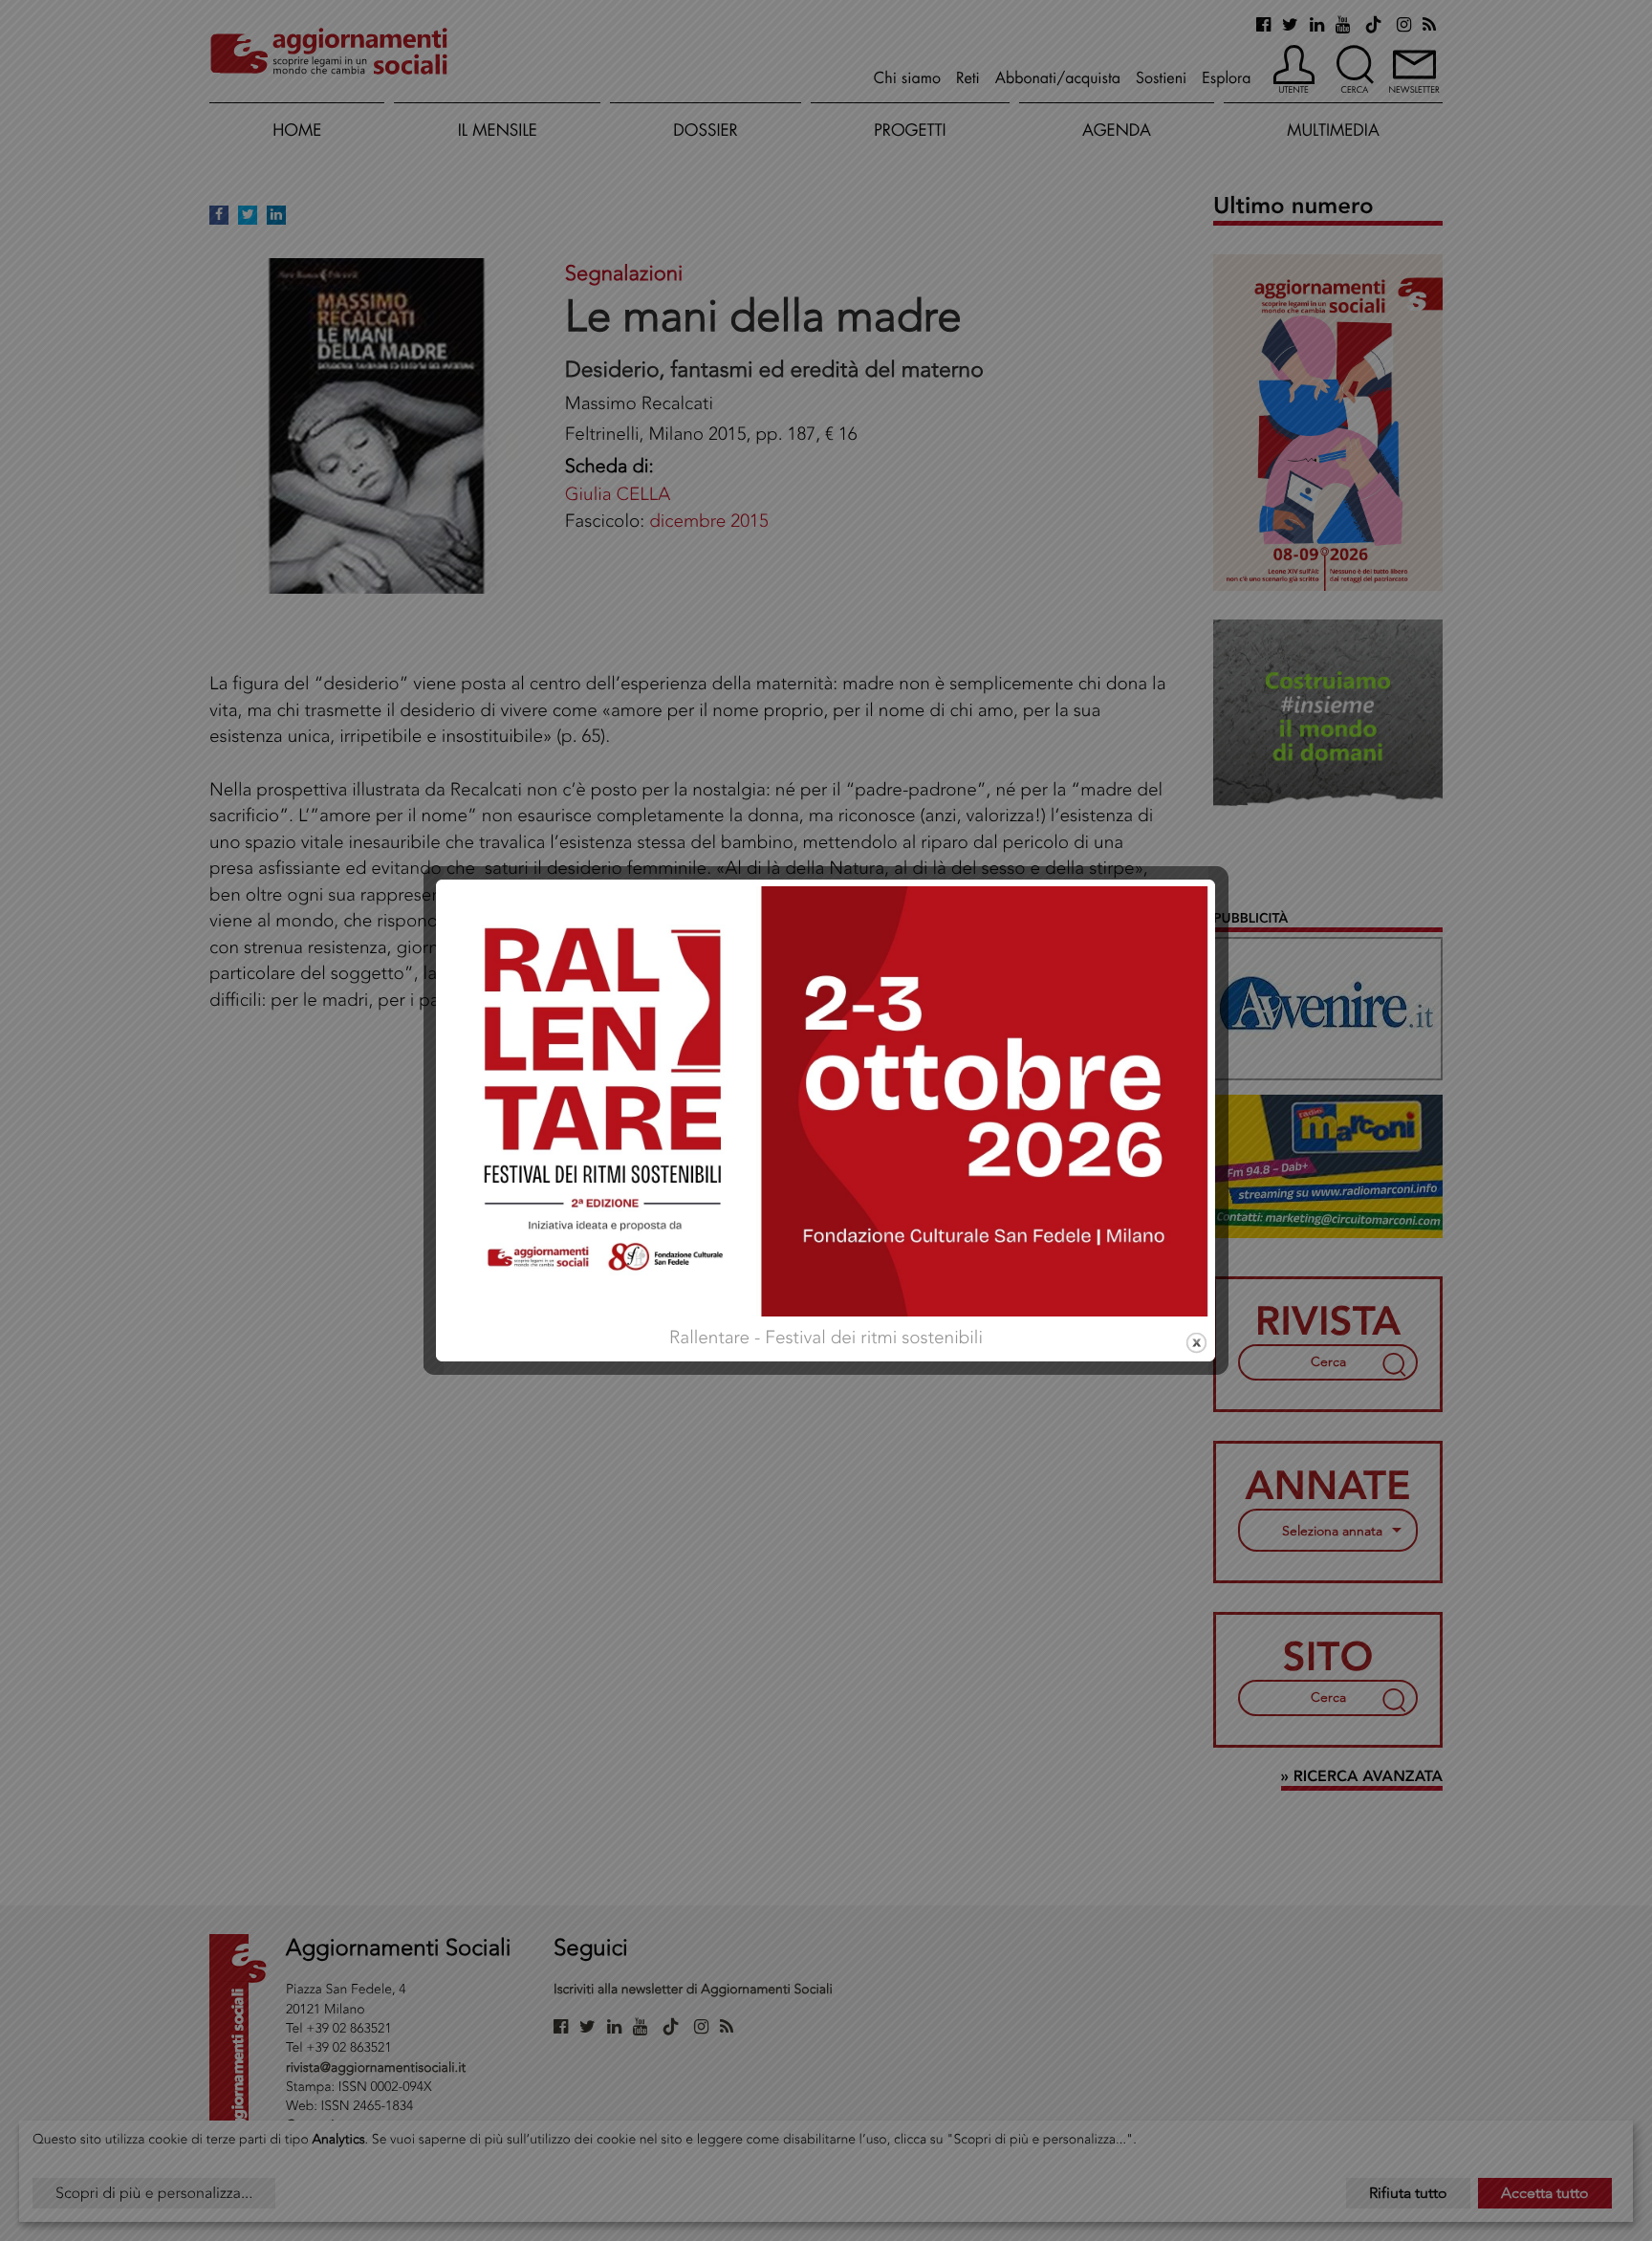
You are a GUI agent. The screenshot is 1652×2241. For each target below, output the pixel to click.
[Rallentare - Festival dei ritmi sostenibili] (826, 1099)
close (1196, 1343)
